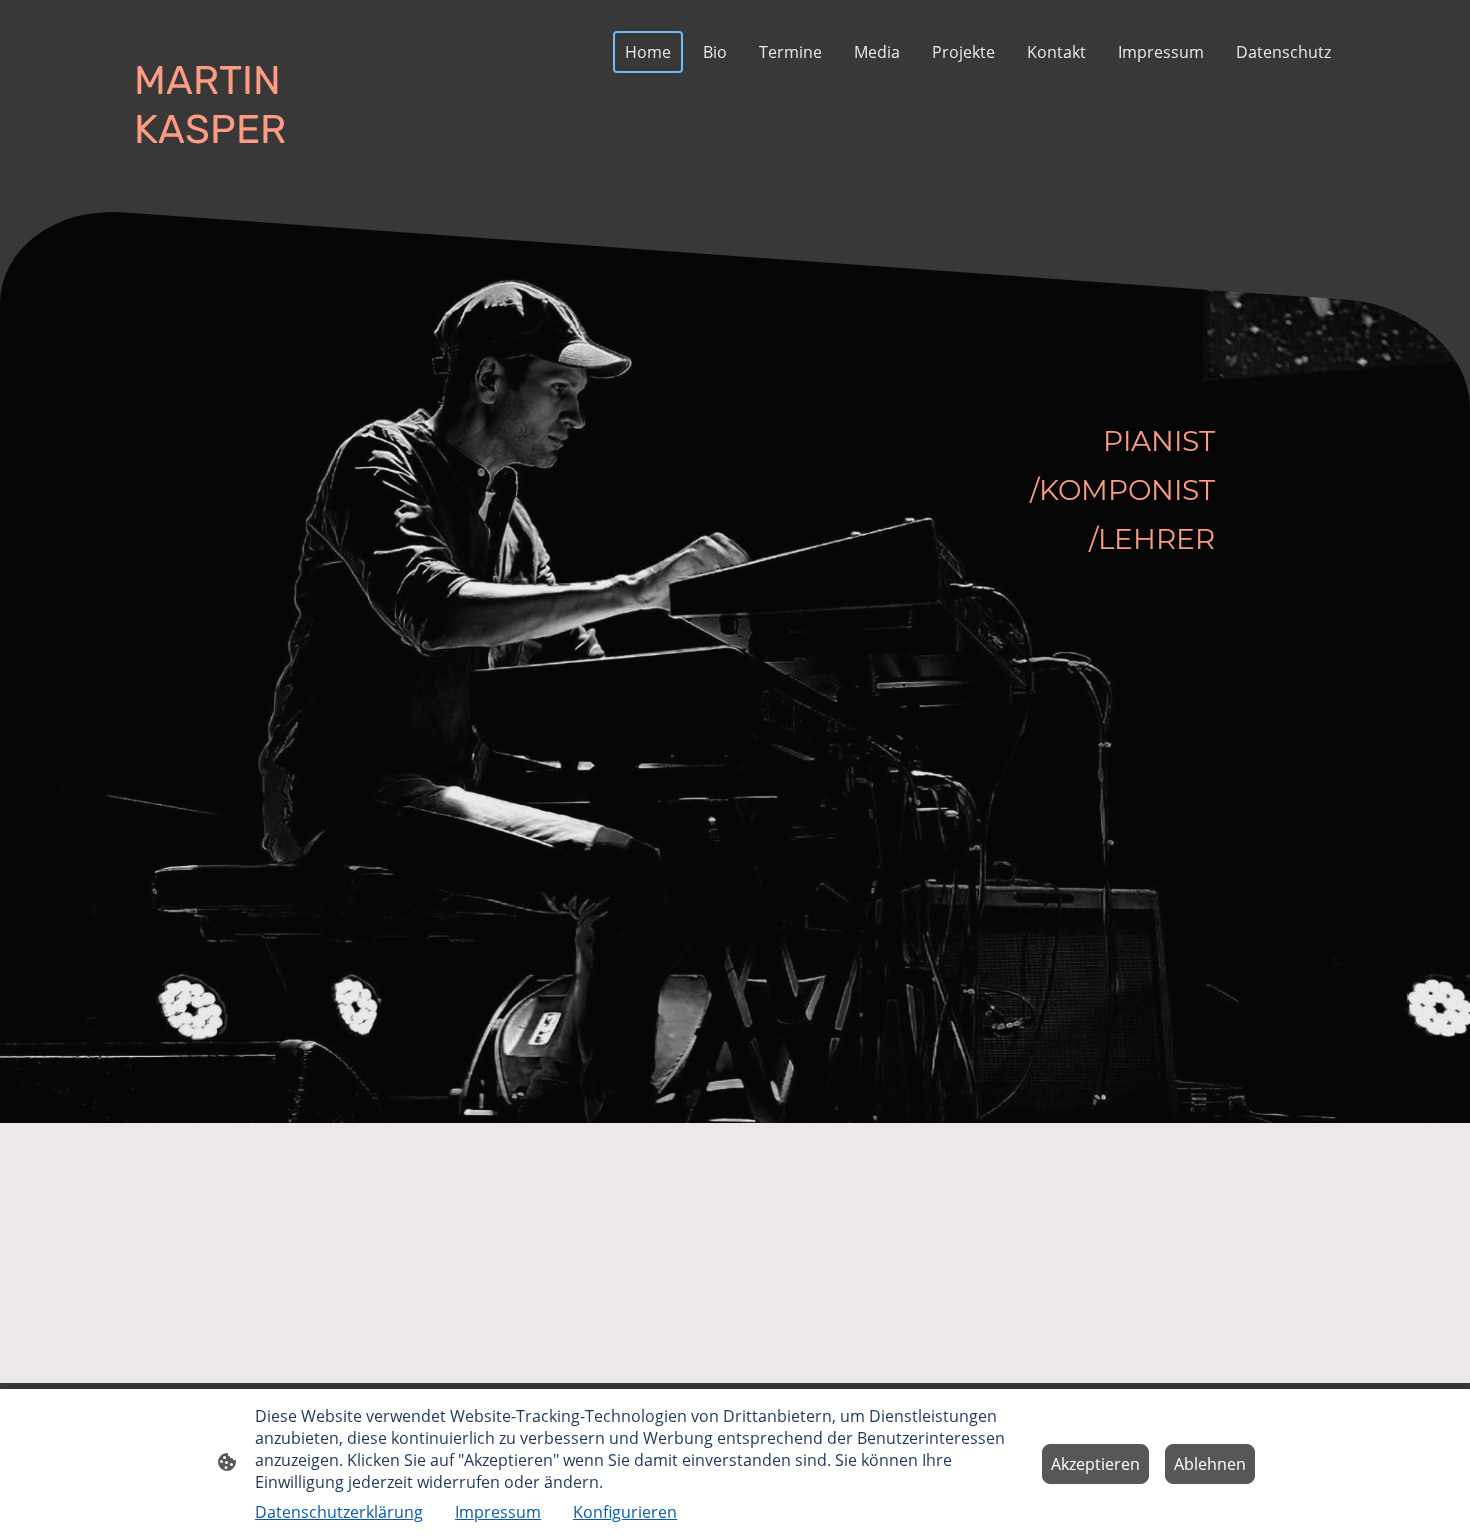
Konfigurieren (625, 1512)
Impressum (498, 1512)
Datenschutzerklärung (339, 1512)
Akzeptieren (1095, 1464)
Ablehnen (1210, 1464)
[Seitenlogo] (215, 171)
